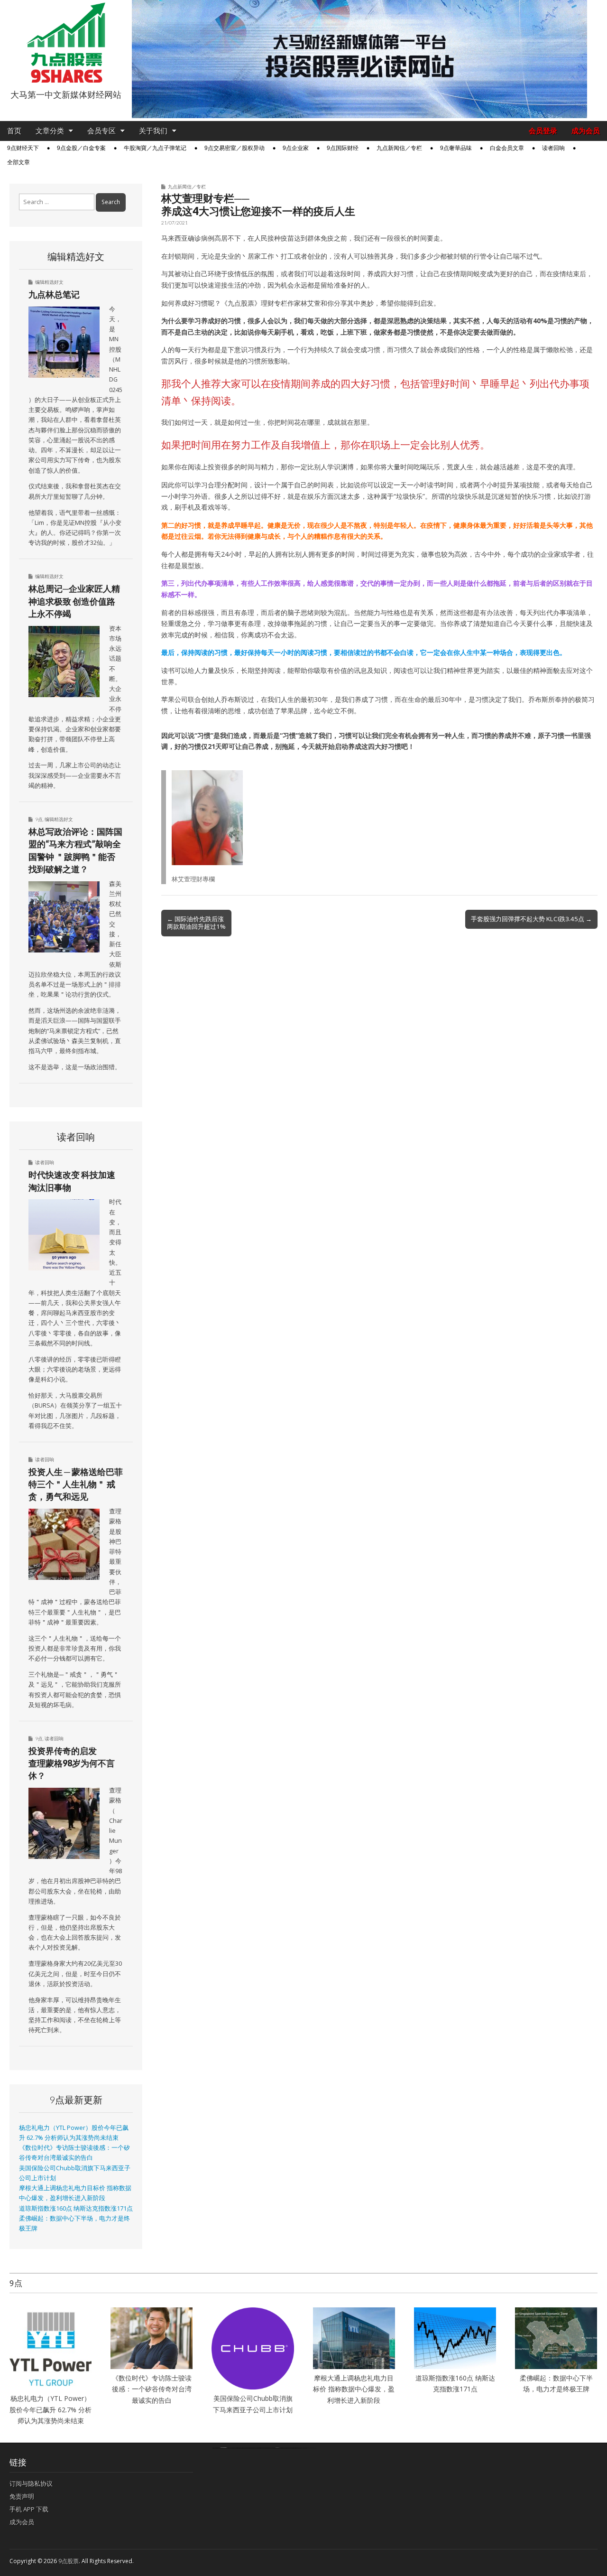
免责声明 (22, 2496)
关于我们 (153, 131)
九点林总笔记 (54, 294)
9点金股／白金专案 (81, 148)
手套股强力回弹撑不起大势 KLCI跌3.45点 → (531, 919)
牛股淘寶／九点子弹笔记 (155, 148)
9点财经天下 (23, 148)
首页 (14, 131)
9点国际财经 (343, 148)
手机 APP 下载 (29, 2509)
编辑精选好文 (49, 282)
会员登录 (543, 131)
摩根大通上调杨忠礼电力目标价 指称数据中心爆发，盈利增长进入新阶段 (354, 2389)
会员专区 (101, 131)
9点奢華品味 (456, 148)
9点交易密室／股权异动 (235, 148)
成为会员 (586, 131)
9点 (39, 819)
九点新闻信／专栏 (399, 148)
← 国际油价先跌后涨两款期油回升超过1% (196, 923)
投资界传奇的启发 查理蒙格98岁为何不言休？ (72, 1763)
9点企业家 (296, 148)
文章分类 (50, 131)
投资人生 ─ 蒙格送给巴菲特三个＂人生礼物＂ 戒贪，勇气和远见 (76, 1484)
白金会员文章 (507, 148)
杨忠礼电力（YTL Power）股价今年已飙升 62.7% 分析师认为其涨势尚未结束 (51, 2409)
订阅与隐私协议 (31, 2483)
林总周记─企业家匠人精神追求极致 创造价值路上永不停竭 (74, 601)
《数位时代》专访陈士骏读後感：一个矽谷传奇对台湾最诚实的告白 (152, 2389)
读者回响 (553, 148)
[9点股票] (66, 43)
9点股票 (69, 2561)
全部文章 (18, 162)
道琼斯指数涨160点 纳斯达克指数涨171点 (76, 2208)
